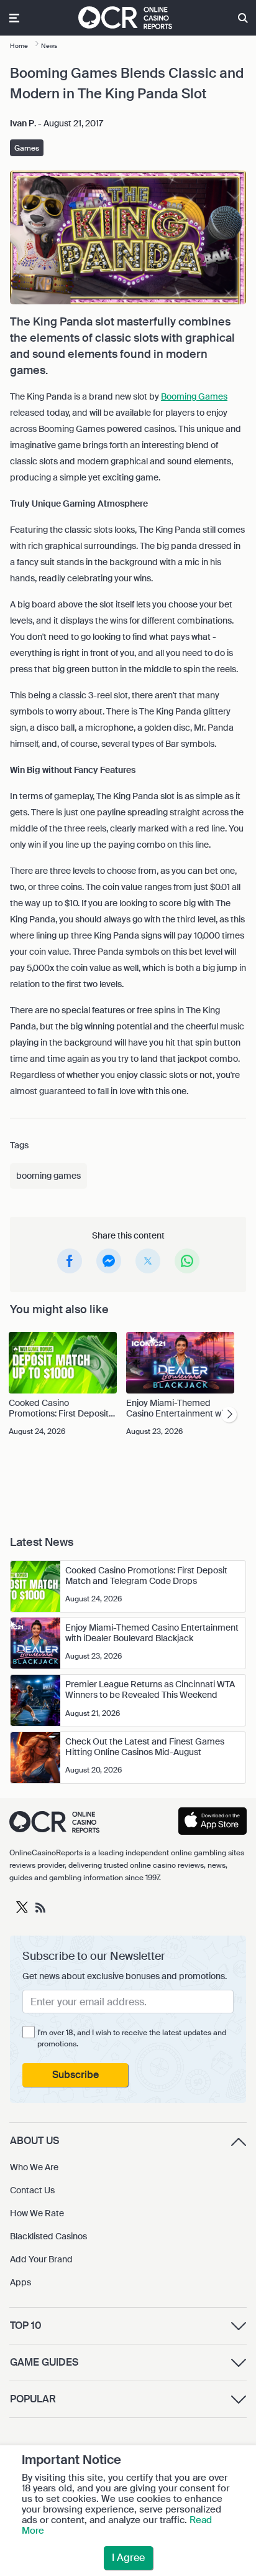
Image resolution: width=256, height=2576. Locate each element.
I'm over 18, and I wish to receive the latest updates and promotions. (132, 2038)
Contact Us (32, 2190)
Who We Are (34, 2167)
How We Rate (37, 2213)
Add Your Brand (41, 2259)
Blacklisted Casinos (48, 2236)
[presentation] (229, 1415)
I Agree (128, 2558)
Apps (21, 2282)
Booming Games (194, 396)
